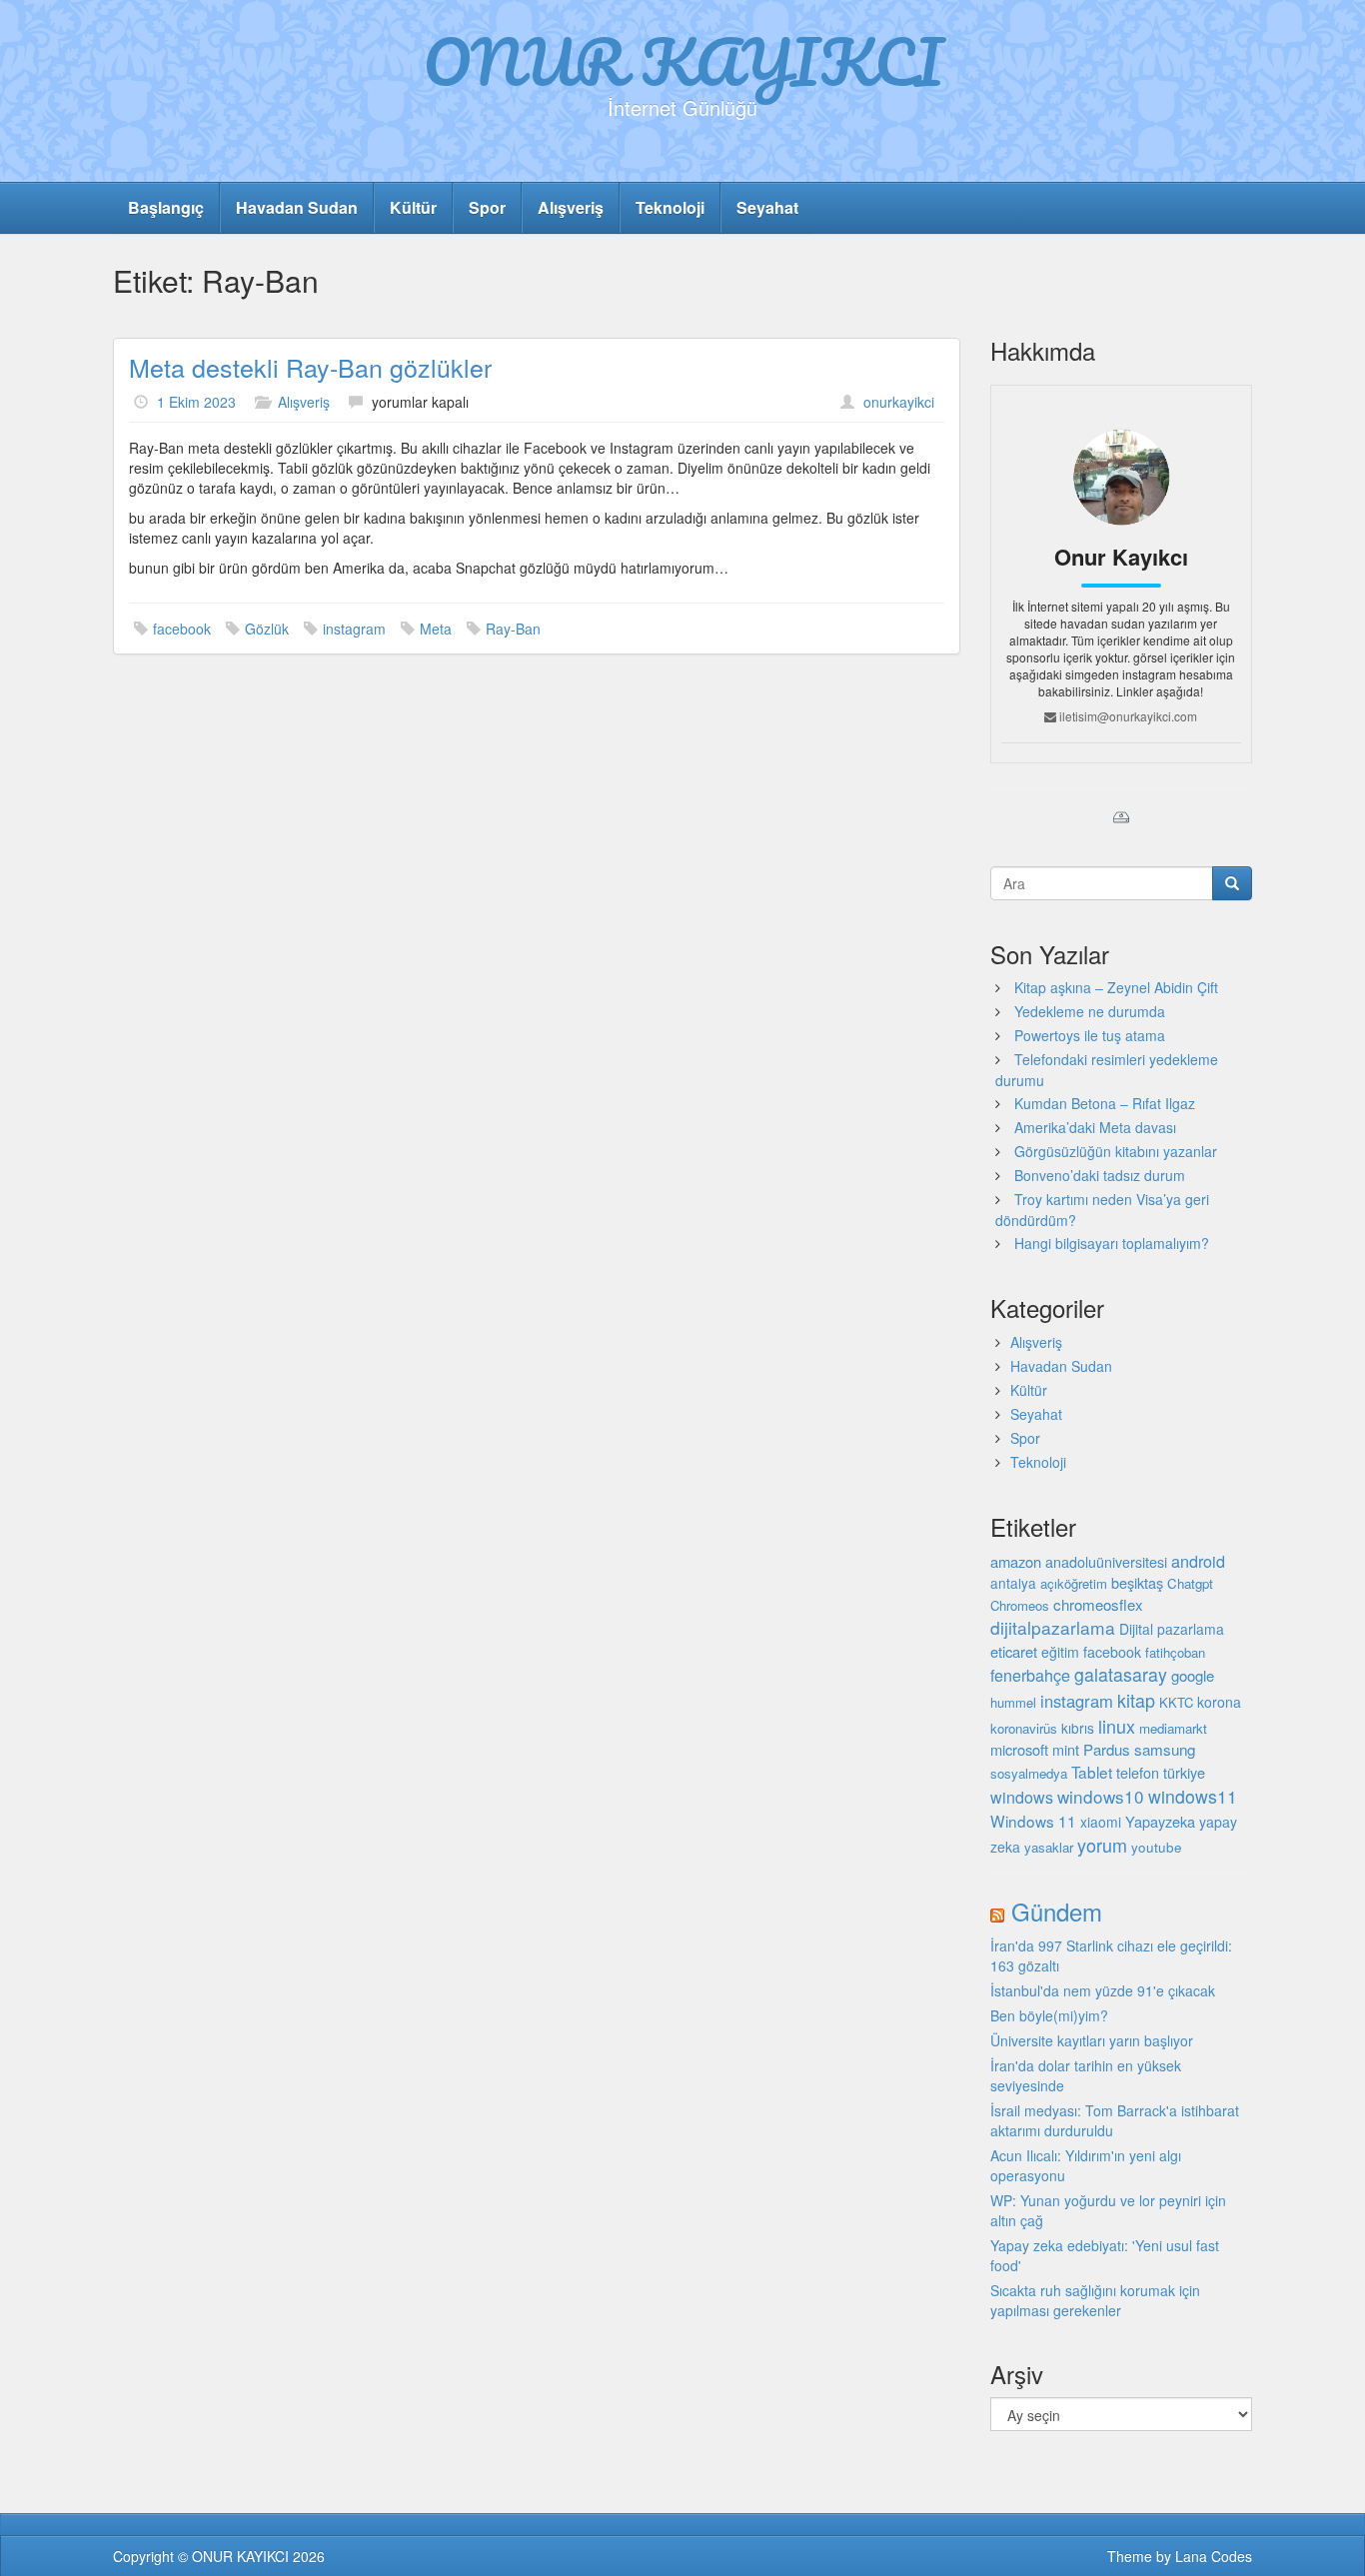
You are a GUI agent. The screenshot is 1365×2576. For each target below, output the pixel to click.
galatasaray (1121, 1674)
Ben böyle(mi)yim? (1049, 2015)
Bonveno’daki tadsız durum (1100, 1175)
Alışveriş (571, 207)
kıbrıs (1078, 1728)
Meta (436, 629)
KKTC (1176, 1702)
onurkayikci (899, 402)
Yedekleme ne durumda (1090, 1011)
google (1193, 1675)
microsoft (1019, 1749)
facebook (182, 629)
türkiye (1184, 1772)
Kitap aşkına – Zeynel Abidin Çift (1116, 987)
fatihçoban (1175, 1652)
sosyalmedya (1029, 1773)
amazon (1016, 1561)
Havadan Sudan (297, 207)
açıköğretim (1074, 1583)
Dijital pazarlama (1172, 1629)
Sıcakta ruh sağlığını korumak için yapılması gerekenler (1095, 2300)
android (1198, 1561)
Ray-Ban (513, 629)
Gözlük (267, 629)
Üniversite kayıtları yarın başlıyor (1092, 2040)
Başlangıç (166, 207)
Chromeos (1020, 1605)
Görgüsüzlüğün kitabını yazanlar (1116, 1151)
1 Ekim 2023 (196, 402)
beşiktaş (1137, 1582)
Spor (487, 207)
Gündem (1057, 1911)
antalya (1013, 1583)
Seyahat (767, 207)
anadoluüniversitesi (1106, 1562)
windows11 (1193, 1796)
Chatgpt (1190, 1583)
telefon (1138, 1773)
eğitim (1060, 1652)
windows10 (1101, 1796)
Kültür (413, 207)
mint (1066, 1749)
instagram (354, 629)
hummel (1013, 1702)
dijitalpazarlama (1053, 1627)
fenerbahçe (1030, 1675)
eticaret (1014, 1651)
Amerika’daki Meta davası (1095, 1127)
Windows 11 (1033, 1821)
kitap (1136, 1700)
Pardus (1107, 1749)
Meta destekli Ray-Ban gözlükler (310, 367)
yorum (1102, 1845)
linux (1117, 1726)
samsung (1165, 1749)
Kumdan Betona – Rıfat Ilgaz (1105, 1103)
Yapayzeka (1160, 1821)
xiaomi (1101, 1822)
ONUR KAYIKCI (683, 61)
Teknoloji (670, 207)
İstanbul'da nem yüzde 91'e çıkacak (1103, 1990)
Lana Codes (1214, 2556)
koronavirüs (1024, 1728)
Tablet (1092, 1772)
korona (1219, 1702)
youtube (1157, 1847)
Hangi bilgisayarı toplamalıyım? (1112, 1243)
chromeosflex (1098, 1604)
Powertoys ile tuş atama (1090, 1035)
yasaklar (1049, 1847)
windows (1022, 1797)
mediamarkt (1173, 1728)
